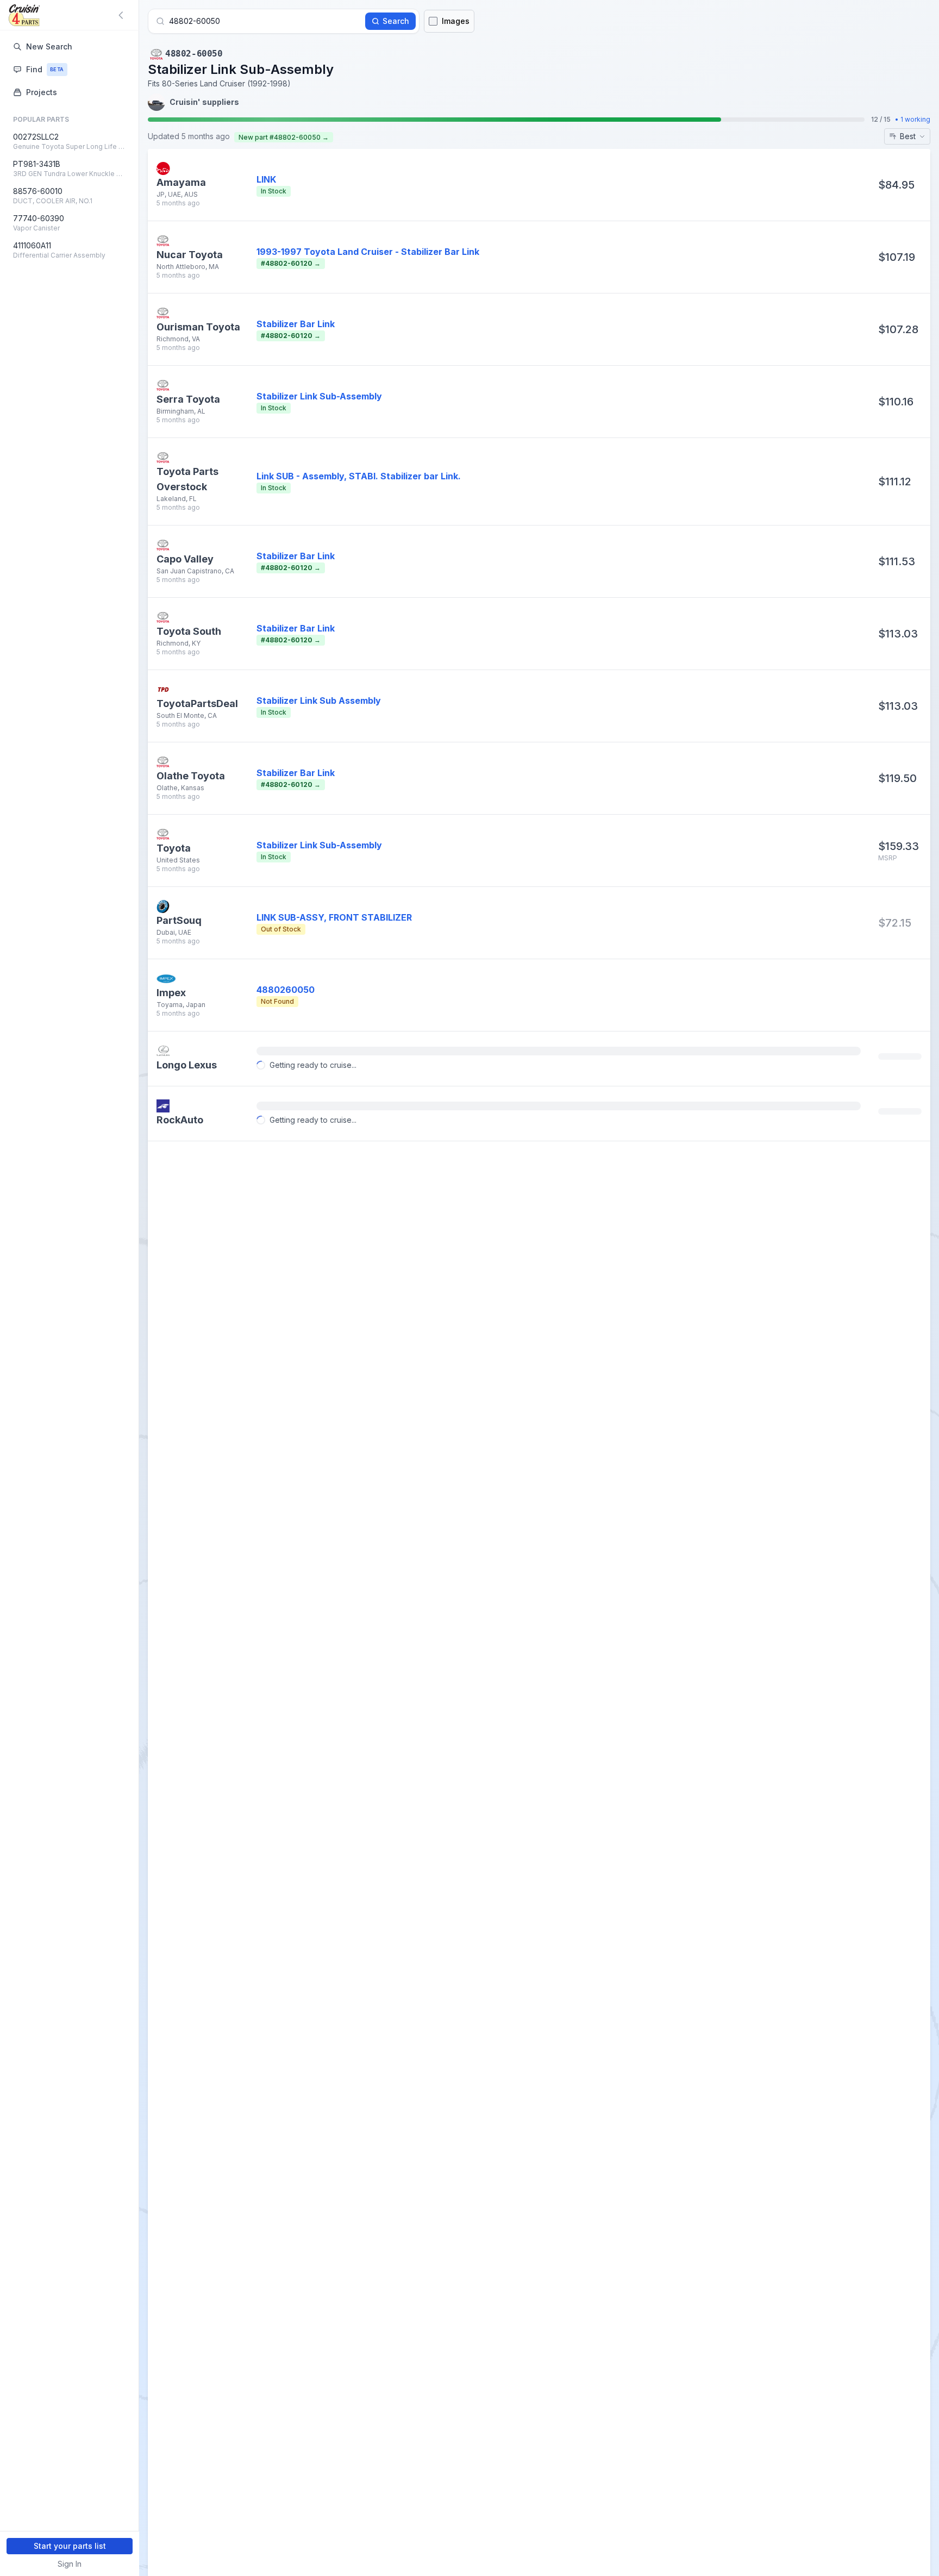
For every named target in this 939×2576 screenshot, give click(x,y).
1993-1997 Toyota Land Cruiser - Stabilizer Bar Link (368, 252)
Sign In (70, 2564)
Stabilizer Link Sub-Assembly (319, 396)
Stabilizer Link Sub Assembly (319, 701)
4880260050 (286, 990)
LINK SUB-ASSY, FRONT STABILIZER (334, 917)
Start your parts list (70, 2546)
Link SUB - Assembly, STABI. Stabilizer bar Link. (359, 476)
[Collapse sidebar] (123, 15)
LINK (266, 179)
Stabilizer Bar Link (296, 324)
